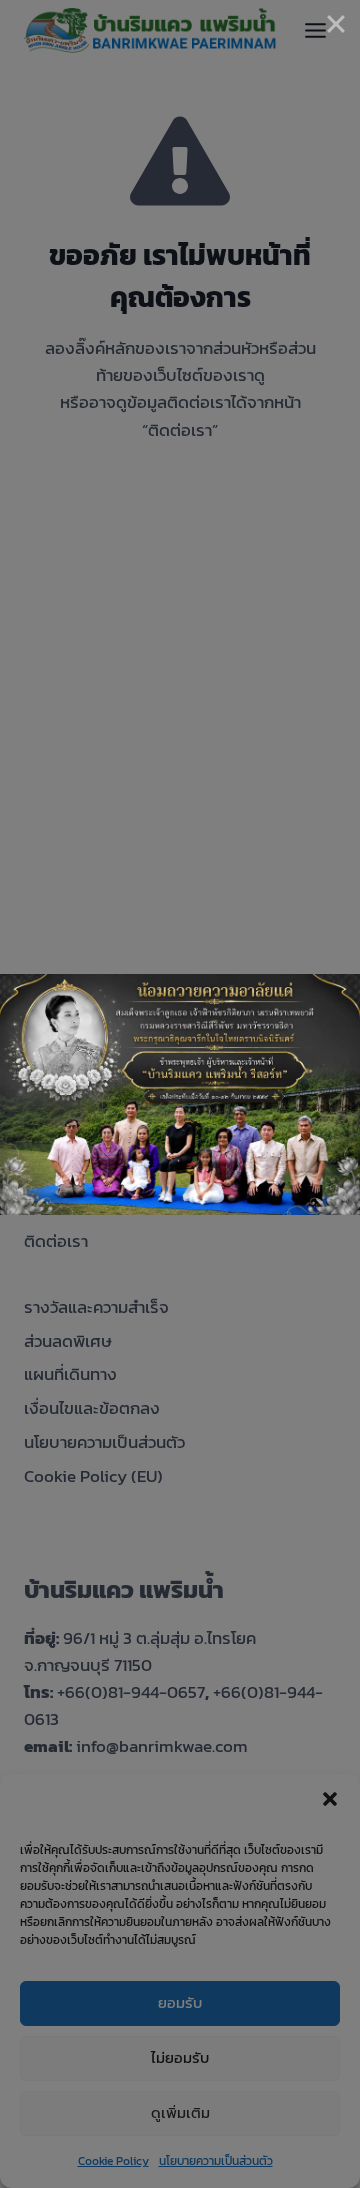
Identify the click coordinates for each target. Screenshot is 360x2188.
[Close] (336, 24)
